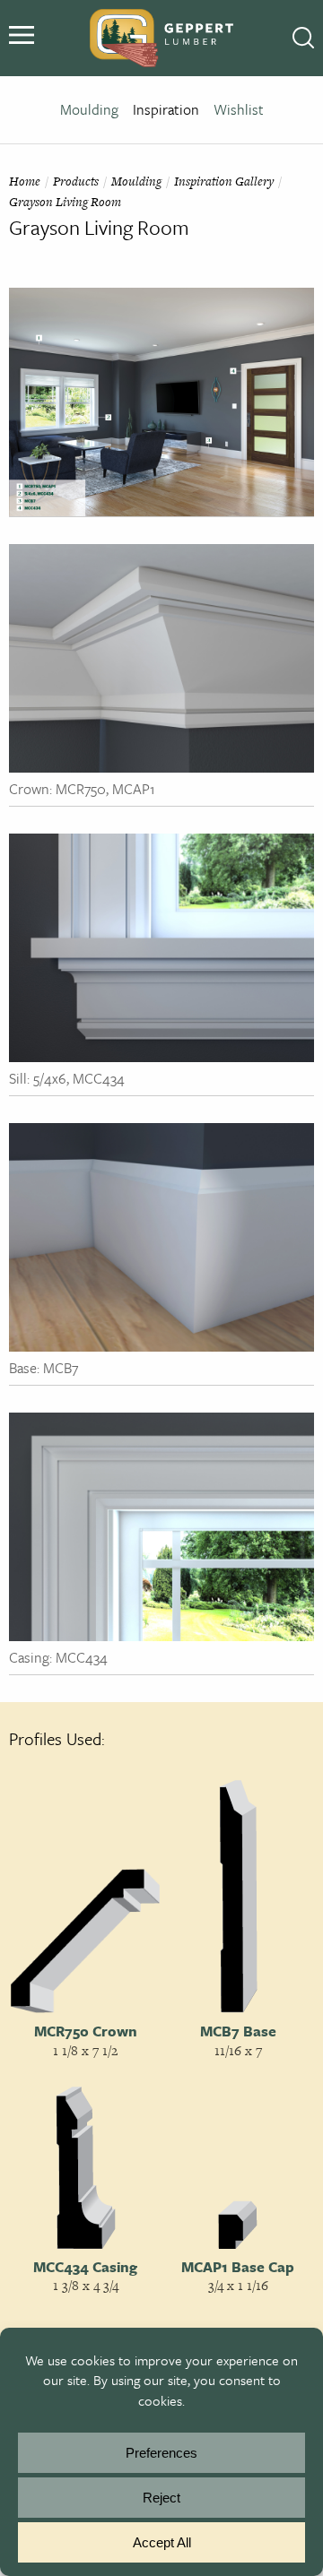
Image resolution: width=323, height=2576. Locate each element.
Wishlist (239, 109)
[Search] (303, 39)
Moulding (89, 109)
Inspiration (166, 109)
